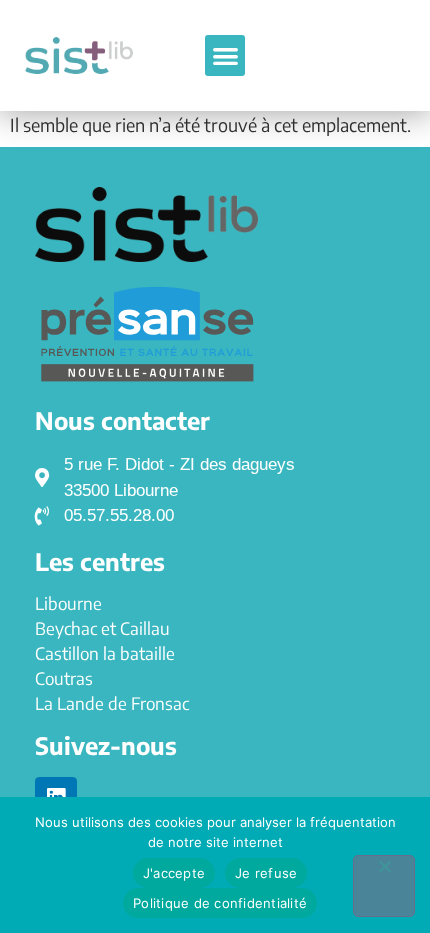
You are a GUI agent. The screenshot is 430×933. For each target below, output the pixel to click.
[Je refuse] (384, 886)
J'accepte (174, 873)
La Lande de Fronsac (112, 703)
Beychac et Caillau (102, 628)
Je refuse (266, 873)
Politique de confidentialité (220, 903)
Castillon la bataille (105, 653)
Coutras (64, 678)
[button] (225, 55)
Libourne (68, 603)
